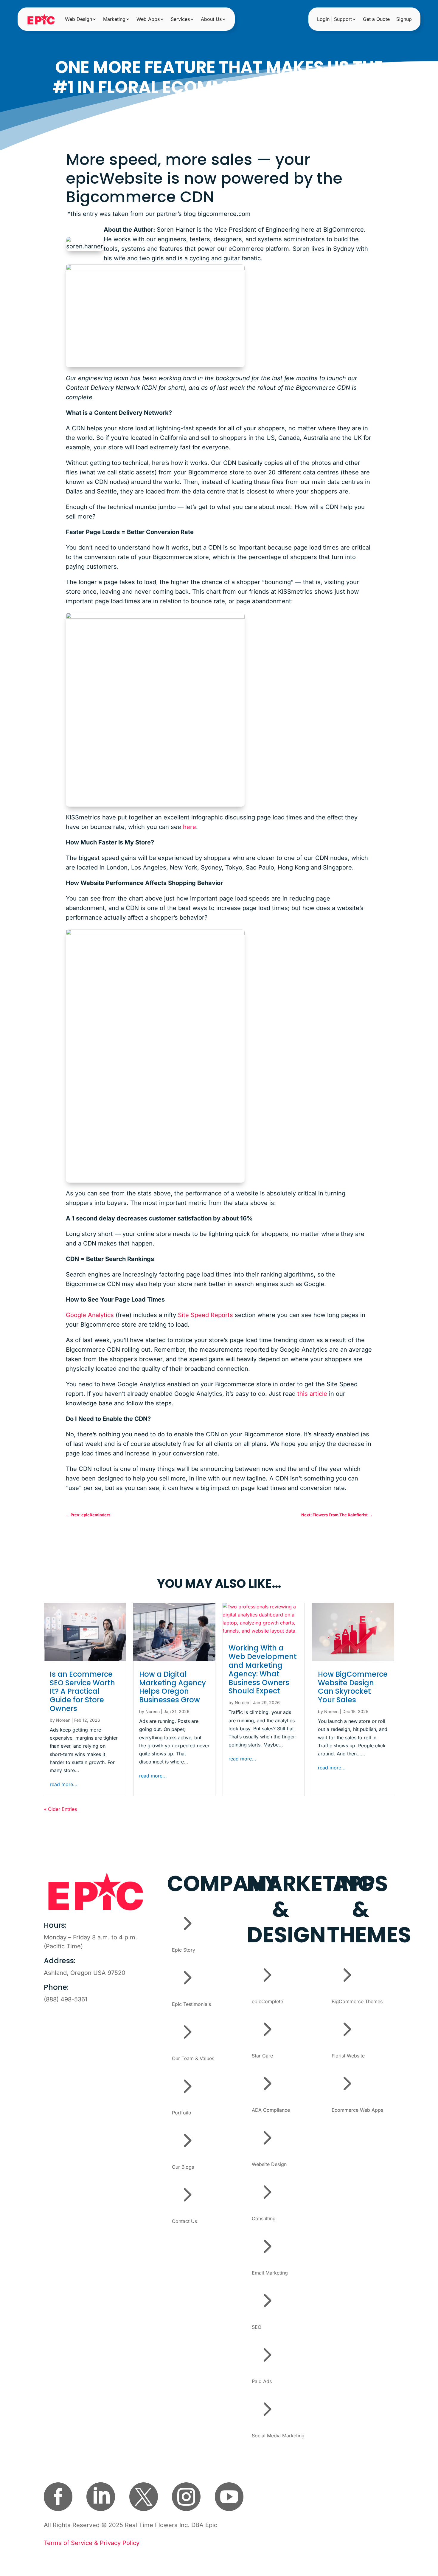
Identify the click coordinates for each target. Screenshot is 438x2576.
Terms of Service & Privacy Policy (92, 2543)
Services (180, 19)
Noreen (63, 1720)
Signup (404, 19)
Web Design (79, 19)
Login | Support (334, 19)
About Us (211, 19)
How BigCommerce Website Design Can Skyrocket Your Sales (353, 1687)
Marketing (114, 19)
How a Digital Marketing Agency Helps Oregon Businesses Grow (173, 1687)
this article (312, 1394)
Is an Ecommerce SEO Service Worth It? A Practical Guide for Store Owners (82, 1691)
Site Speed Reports (205, 1315)
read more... (64, 1784)
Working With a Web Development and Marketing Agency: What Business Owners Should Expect (263, 1669)
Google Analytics (90, 1315)
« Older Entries (60, 1809)
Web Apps (148, 19)
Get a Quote (376, 19)
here (190, 827)
